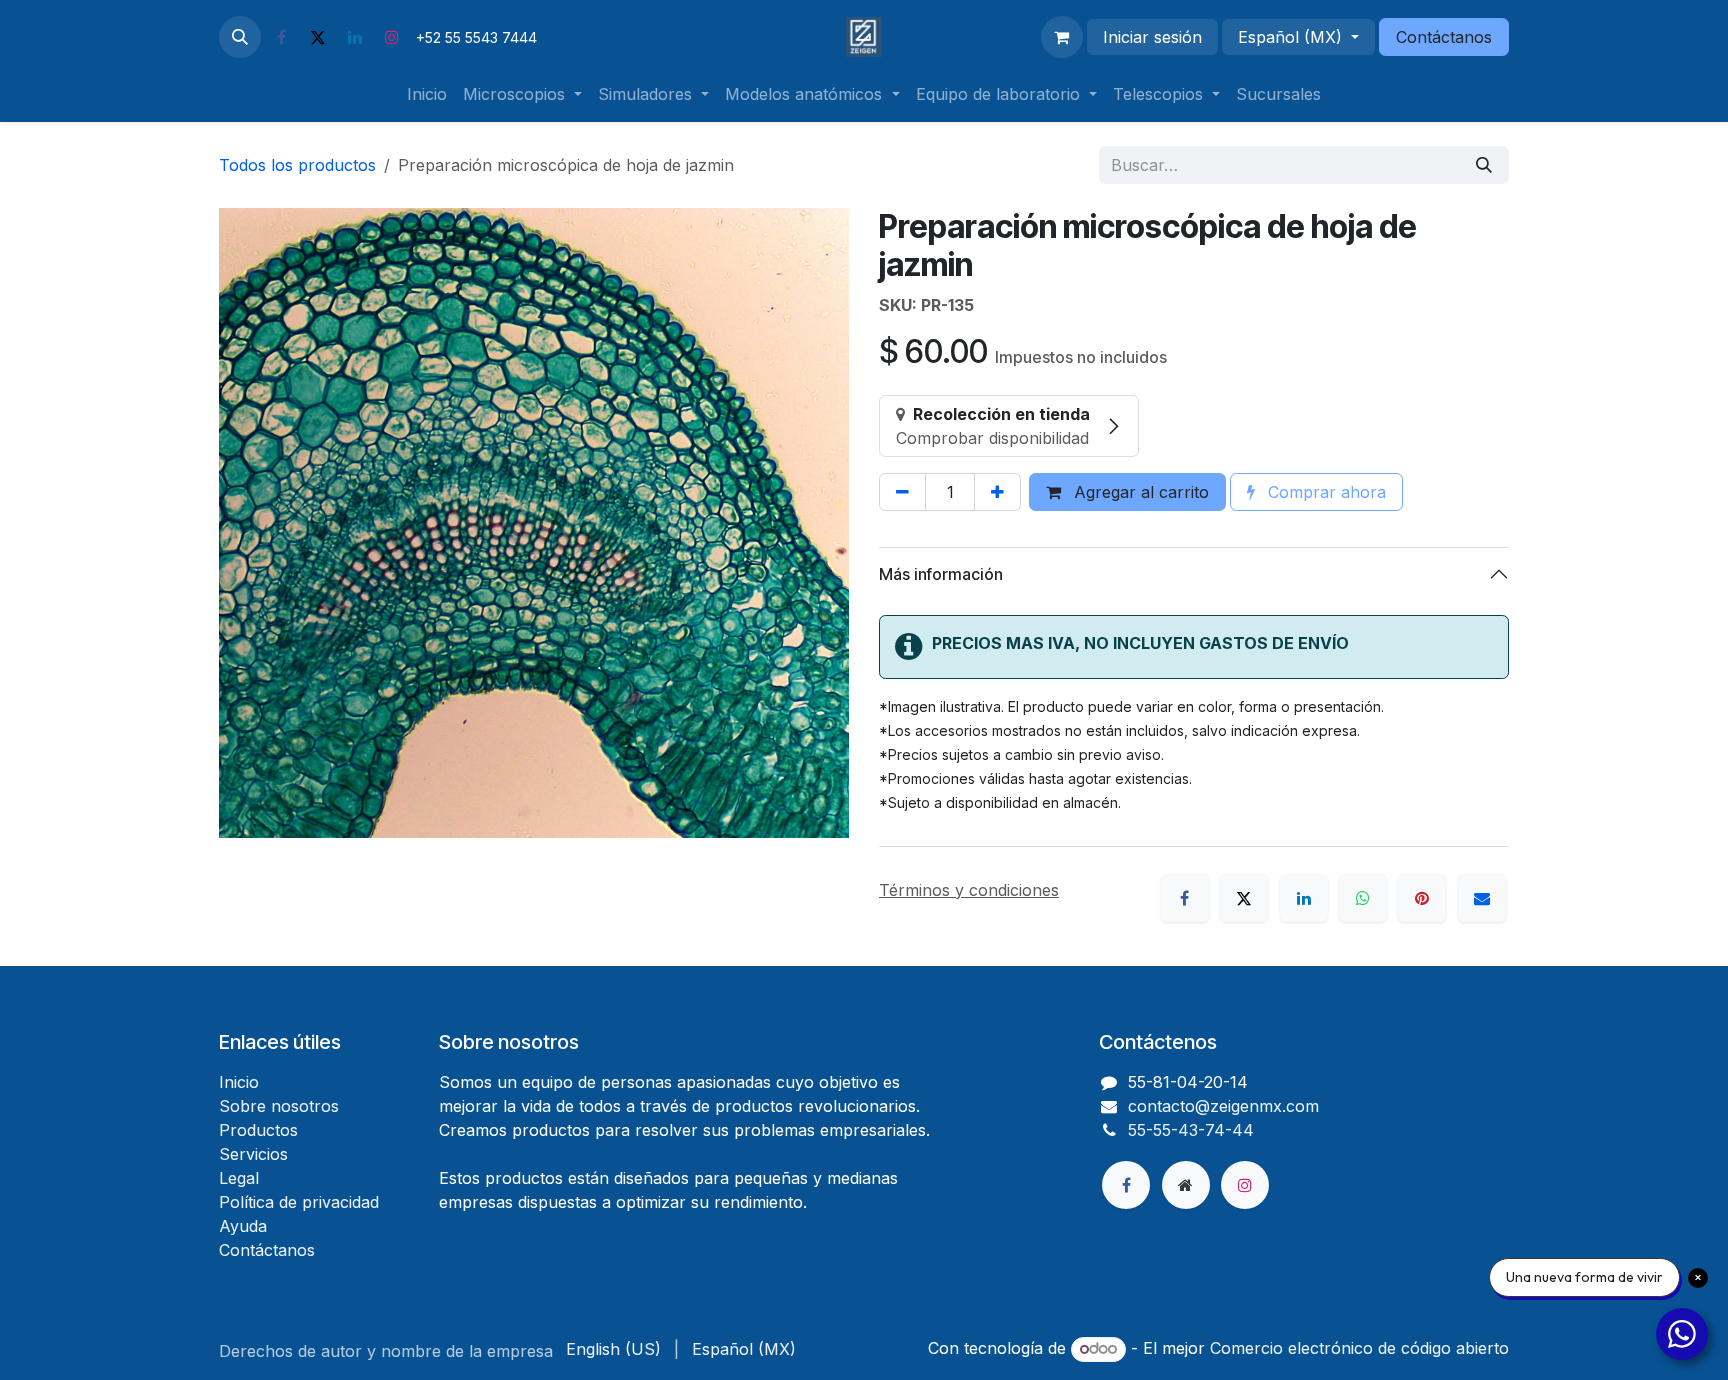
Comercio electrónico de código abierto (1359, 1348)
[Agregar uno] (997, 492)
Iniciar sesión (1152, 37)
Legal (239, 1178)
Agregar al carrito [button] (1139, 492)
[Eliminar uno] (902, 492)
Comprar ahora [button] (1324, 492)
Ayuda (243, 1226)
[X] (318, 37)
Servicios (253, 1154)
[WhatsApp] (1363, 898)
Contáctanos (1444, 37)
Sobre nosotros (279, 1106)
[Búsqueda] (1484, 165)
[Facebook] (281, 37)
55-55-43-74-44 (1191, 1130)
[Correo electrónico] (1482, 898)
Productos (258, 1130)
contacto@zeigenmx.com (1223, 1106)
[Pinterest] (1422, 898)
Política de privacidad (299, 1202)
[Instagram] (392, 37)
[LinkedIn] (355, 37)
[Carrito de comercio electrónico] (1062, 37)
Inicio (239, 1082)
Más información (941, 574)
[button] (240, 37)
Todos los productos (297, 165)
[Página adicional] (1186, 1185)
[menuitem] (427, 94)
